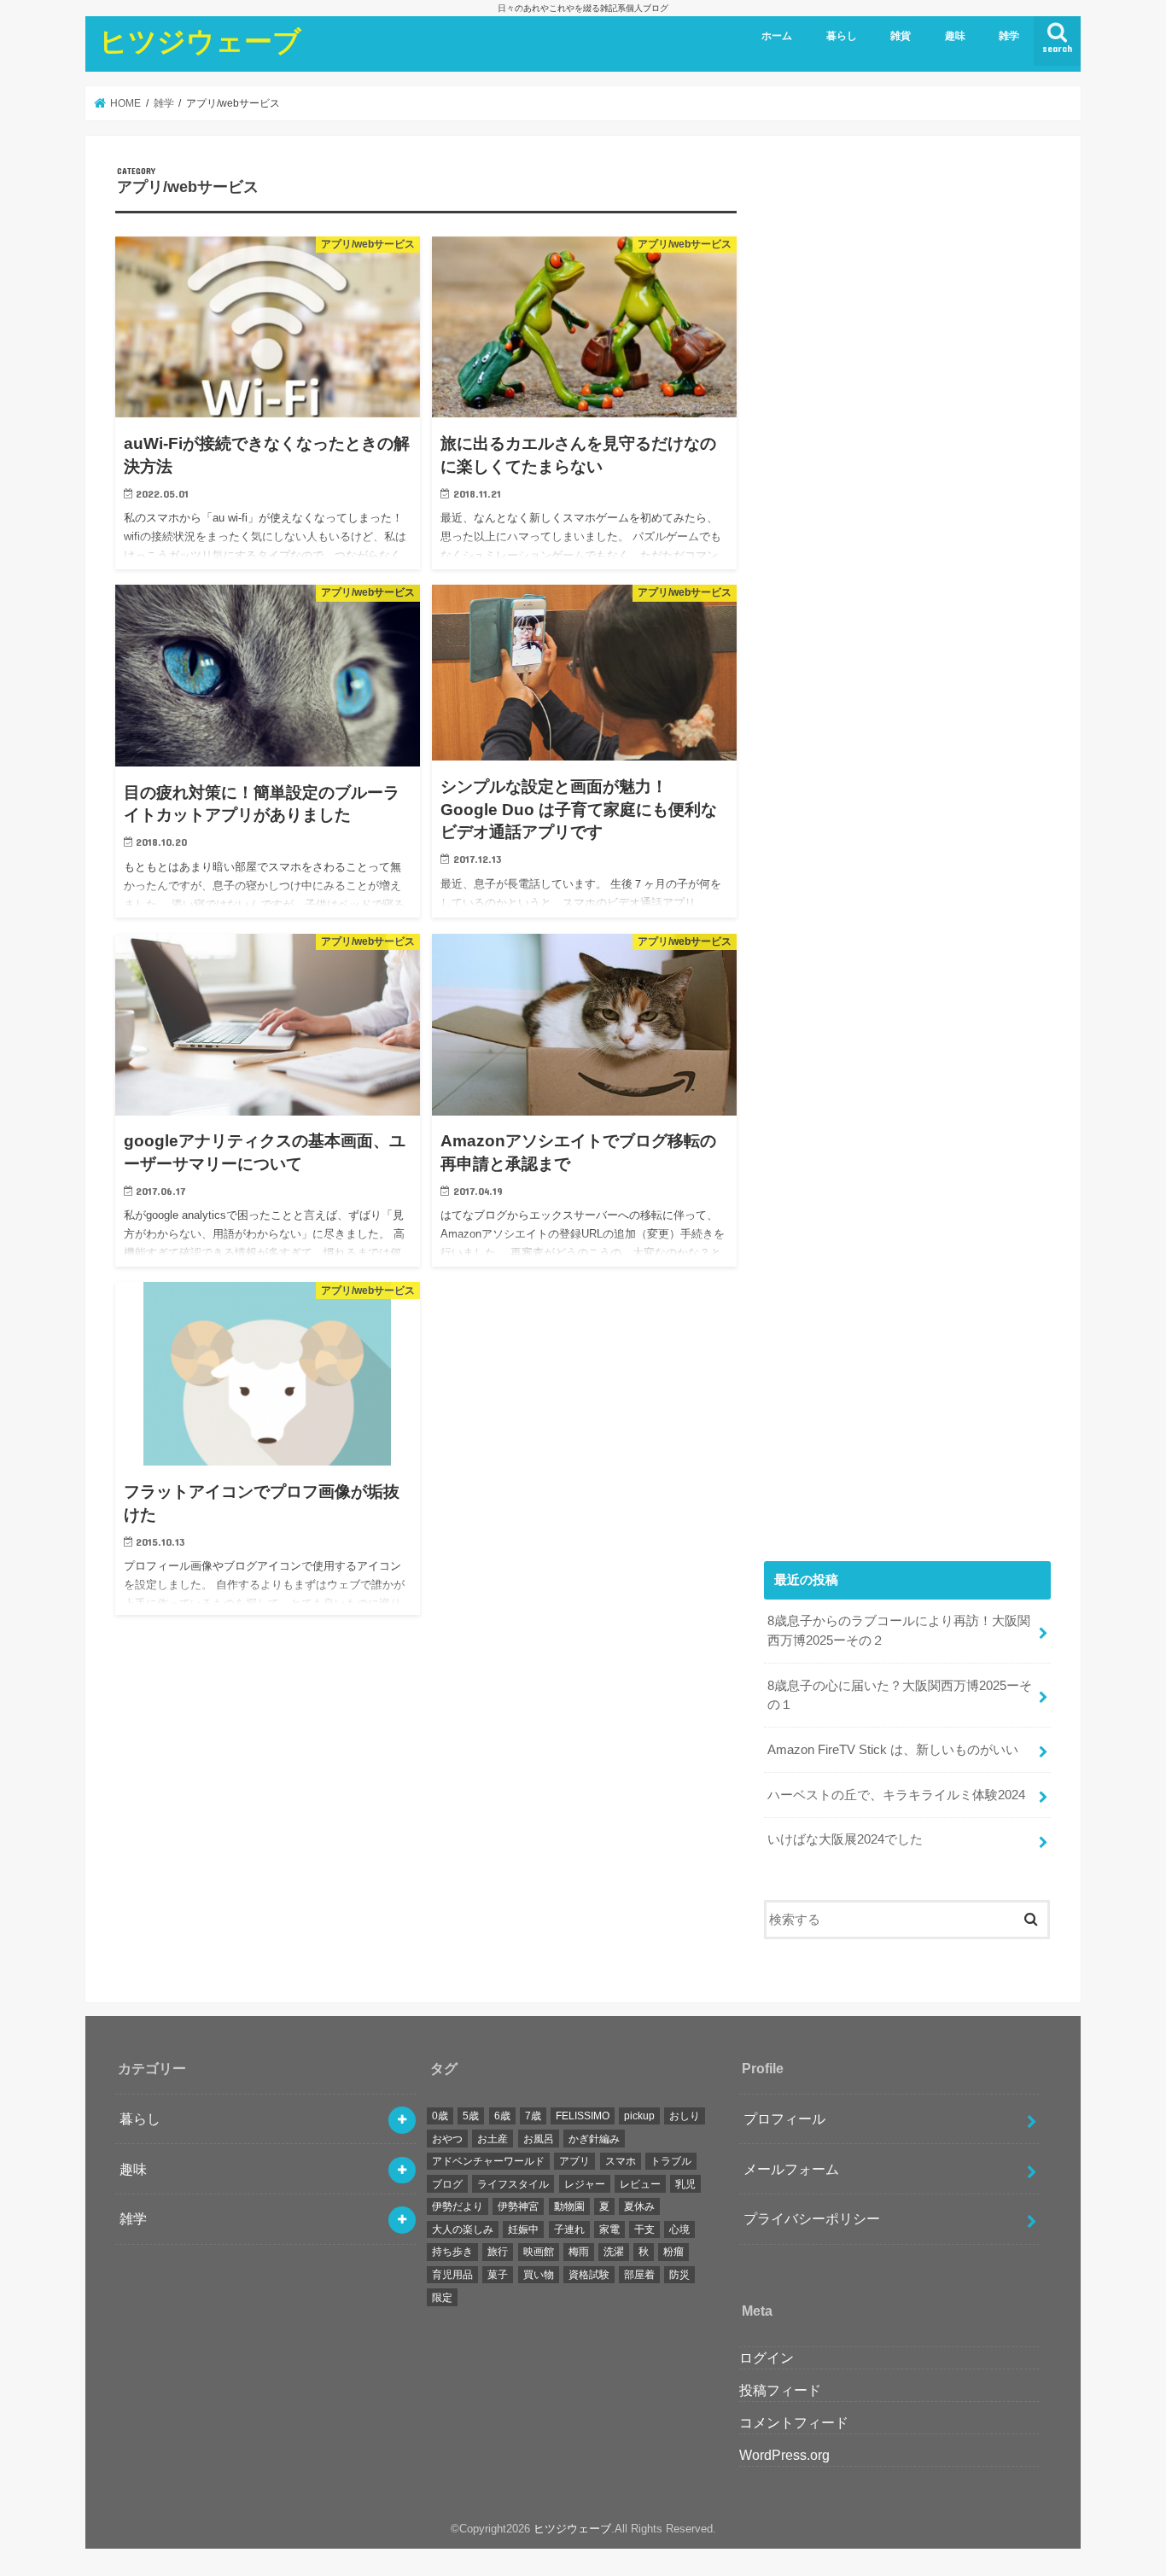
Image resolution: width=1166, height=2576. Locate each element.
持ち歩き (452, 2252)
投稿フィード (780, 2390)
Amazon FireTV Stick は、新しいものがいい (893, 1750)
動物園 (569, 2206)
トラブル (671, 2161)
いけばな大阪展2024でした (845, 1839)
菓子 (498, 2275)
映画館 (539, 2252)
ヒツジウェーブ (200, 41)
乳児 (685, 2184)
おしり (685, 2116)
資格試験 (589, 2275)
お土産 (493, 2139)
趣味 (955, 36)
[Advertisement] (907, 845)
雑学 (1009, 36)
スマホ (621, 2161)
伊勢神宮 (518, 2206)
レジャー (585, 2184)
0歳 (440, 2116)
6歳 (502, 2116)
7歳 (533, 2116)
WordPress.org (784, 2455)
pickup (639, 2116)
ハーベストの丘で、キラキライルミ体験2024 (896, 1795)
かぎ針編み (594, 2139)
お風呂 (539, 2139)
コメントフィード (794, 2422)
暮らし (842, 36)
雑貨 (901, 36)
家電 (609, 2229)
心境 (679, 2229)
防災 (679, 2275)
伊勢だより (458, 2206)
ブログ (447, 2184)
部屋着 (639, 2275)
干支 (644, 2229)
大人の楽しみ (463, 2229)
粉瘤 (673, 2252)
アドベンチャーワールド (488, 2161)
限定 (442, 2298)
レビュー (640, 2184)
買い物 (539, 2275)
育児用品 (452, 2275)
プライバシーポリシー (812, 2218)
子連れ (569, 2229)
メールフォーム (791, 2169)
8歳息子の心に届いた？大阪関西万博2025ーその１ (900, 1695)
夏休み (639, 2206)
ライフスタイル (513, 2184)
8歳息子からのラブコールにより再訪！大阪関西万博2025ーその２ (899, 1630)
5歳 (471, 2116)
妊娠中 (523, 2229)
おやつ (447, 2139)
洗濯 (614, 2252)
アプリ (574, 2161)
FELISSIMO (583, 2116)
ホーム (777, 36)
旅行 (498, 2252)
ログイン (767, 2357)
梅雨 (579, 2252)
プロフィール (784, 2118)
